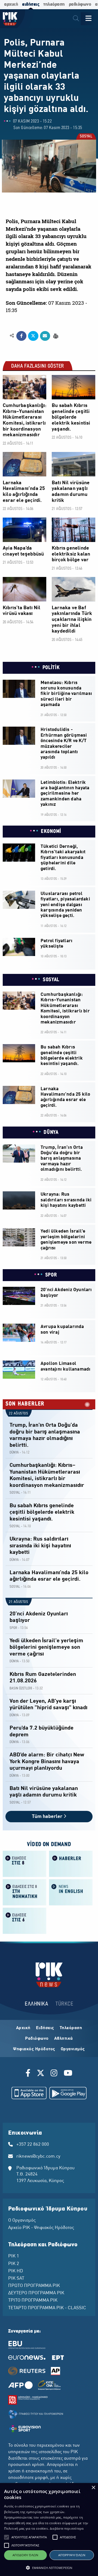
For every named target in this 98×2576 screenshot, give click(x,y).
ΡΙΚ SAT (16, 2279)
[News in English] (71, 1892)
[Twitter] (41, 2074)
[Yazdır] (55, 336)
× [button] (93, 2488)
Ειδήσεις (45, 2028)
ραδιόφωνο (80, 4)
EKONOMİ (51, 832)
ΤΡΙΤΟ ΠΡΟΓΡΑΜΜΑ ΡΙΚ (33, 2301)
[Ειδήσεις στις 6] (24, 1920)
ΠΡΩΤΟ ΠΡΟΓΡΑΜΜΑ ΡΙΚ (34, 2286)
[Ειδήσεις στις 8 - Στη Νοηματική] (24, 1892)
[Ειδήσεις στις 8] (24, 1863)
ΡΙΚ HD (16, 2271)
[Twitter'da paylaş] (33, 336)
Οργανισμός (73, 2049)
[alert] (49, 2530)
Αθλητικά (64, 2039)
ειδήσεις (31, 4)
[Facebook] (29, 2074)
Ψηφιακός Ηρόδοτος (34, 2049)
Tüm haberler (48, 1817)
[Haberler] (71, 1863)
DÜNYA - (15, 1453)
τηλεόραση (54, 4)
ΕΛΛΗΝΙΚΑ (36, 2004)
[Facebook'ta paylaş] (21, 336)
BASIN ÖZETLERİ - (22, 1688)
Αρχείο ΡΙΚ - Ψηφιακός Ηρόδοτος (41, 2228)
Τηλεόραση (71, 2028)
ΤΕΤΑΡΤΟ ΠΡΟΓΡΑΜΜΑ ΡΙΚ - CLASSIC (47, 2308)
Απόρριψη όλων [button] (72, 2555)
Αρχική (23, 2028)
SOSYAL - (16, 1493)
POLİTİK (51, 668)
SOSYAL (86, 137)
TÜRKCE (64, 2004)
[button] (7, 2537)
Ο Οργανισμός (22, 2221)
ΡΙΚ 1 (14, 2256)
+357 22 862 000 (33, 2145)
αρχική (11, 4)
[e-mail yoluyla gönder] (45, 336)
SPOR (51, 1275)
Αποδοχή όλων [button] (25, 2555)
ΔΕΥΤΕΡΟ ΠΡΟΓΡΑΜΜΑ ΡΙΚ (36, 2293)
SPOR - (14, 1628)
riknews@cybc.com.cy (38, 2157)
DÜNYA (51, 1133)
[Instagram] (54, 2074)
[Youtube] (68, 2074)
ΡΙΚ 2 (14, 2264)
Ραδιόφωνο (37, 2039)
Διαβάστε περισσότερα (67, 2528)
